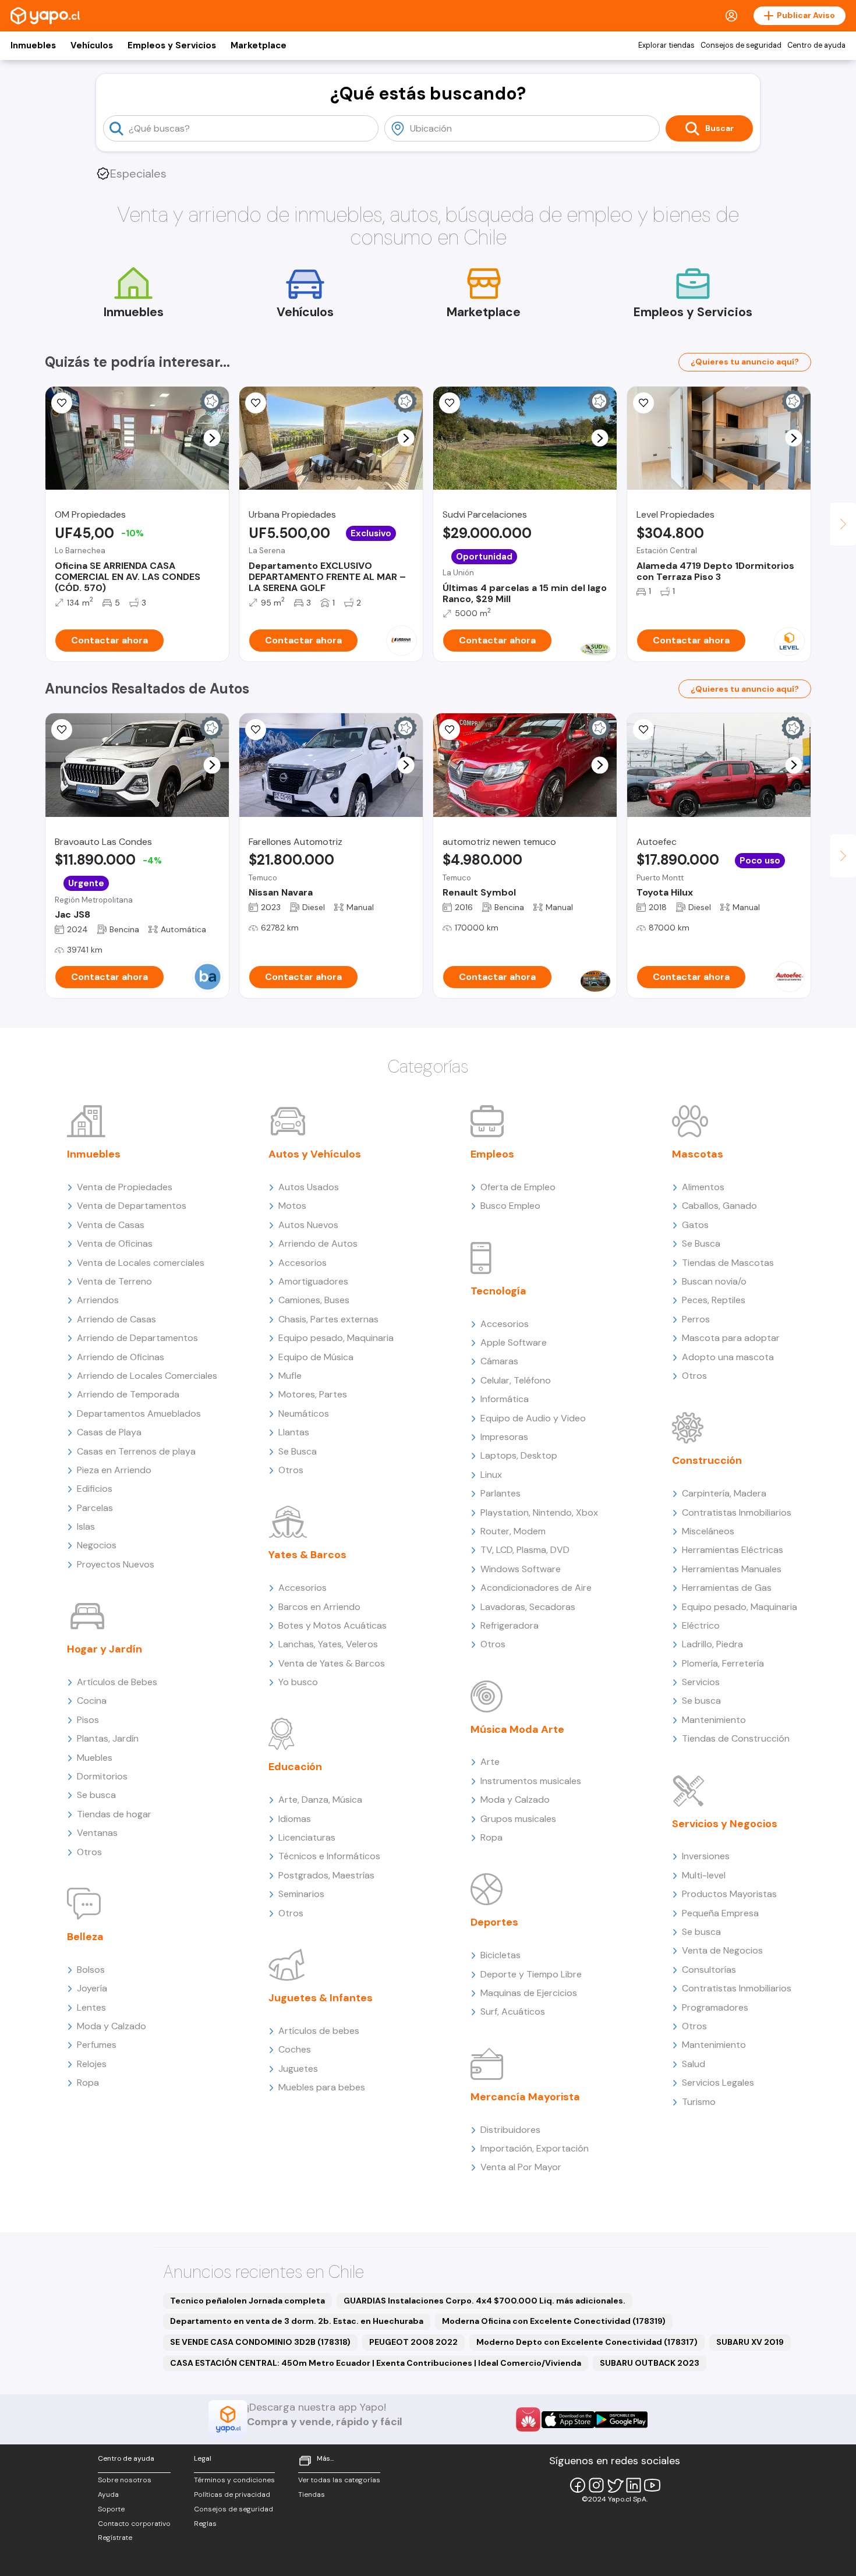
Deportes (494, 1922)
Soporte (111, 2509)
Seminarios (301, 1894)
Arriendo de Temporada (128, 1394)
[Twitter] (615, 2485)
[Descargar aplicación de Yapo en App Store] (568, 2420)
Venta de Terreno (114, 1281)
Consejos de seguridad (741, 45)
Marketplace (259, 45)
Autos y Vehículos (315, 1154)
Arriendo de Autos (318, 1243)
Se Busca (298, 1451)
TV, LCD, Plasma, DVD (525, 1550)
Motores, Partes (313, 1394)
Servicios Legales (718, 2083)
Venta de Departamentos (132, 1206)
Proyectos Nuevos (116, 1564)
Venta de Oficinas (115, 1243)
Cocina (92, 1701)
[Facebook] (578, 2485)
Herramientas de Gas (727, 1588)
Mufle (290, 1376)
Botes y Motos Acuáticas (333, 1625)
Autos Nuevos (308, 1225)
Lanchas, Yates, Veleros (328, 1644)
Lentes (91, 2007)
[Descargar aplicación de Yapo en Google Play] (621, 2420)
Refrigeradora (510, 1625)
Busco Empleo (510, 1206)
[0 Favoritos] (62, 730)
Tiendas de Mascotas (728, 1263)
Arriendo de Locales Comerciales (147, 1376)
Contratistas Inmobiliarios (737, 1512)
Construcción (707, 1460)
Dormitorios (102, 1776)
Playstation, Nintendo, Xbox (539, 1512)
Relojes (92, 2064)
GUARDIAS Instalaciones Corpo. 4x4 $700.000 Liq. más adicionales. (484, 2301)
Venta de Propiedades (125, 1187)
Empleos (492, 1154)
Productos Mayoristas (729, 1894)
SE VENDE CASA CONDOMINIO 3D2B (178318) (260, 2342)
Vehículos (92, 45)
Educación (295, 1767)
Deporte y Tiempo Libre (531, 1974)
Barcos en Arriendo (319, 1607)
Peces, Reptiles (714, 1300)
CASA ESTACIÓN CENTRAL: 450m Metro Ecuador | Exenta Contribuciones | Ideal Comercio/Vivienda (376, 2363)
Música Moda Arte (517, 1729)
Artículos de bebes (319, 2031)
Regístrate (115, 2538)
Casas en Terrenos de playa (136, 1451)
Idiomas (295, 1819)
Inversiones (706, 1856)
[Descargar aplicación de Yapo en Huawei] (528, 2419)
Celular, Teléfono (516, 1380)
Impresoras (504, 1437)
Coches (295, 2049)
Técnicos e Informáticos (329, 1856)
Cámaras (499, 1361)
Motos (292, 1206)
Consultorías (709, 1970)
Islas (86, 1526)
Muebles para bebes (322, 2087)
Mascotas (698, 1154)
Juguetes (298, 2069)
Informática (505, 1399)
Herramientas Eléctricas (733, 1550)
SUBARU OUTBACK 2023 (650, 2363)
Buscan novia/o (714, 1281)
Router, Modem (513, 1531)
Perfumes (97, 2045)
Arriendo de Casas (116, 1319)
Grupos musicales (518, 1819)
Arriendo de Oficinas (121, 1357)
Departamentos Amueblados (139, 1413)
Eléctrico (701, 1625)
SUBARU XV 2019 (750, 2342)
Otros (89, 1852)
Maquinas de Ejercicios (529, 1993)
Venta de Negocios (722, 1950)
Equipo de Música (316, 1357)
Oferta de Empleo (518, 1187)
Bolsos (91, 1970)
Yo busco (298, 1682)
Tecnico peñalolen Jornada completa (247, 2301)
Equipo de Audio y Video (533, 1418)
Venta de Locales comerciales (141, 1263)
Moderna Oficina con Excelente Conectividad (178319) (554, 2321)
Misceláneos (708, 1531)
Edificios (95, 1489)
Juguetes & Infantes (321, 1998)
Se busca (96, 1795)
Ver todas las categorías (339, 2480)
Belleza (85, 1937)
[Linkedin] (634, 2485)
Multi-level (704, 1875)
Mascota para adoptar (731, 1338)
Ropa (88, 2083)
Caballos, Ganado (719, 1206)
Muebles (95, 1758)
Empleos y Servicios (172, 45)
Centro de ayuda (816, 45)
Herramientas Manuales (732, 1569)
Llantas (294, 1432)
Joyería (92, 1988)
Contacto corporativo (134, 2524)
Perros (696, 1319)
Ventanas (97, 1833)
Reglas (205, 2524)
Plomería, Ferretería (723, 1663)
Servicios (701, 1682)
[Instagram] (596, 2485)
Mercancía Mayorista (525, 2097)
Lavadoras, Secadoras (528, 1607)
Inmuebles (33, 45)
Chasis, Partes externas (328, 1319)
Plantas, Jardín (108, 1738)
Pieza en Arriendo (114, 1470)
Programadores (715, 2007)
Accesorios (303, 1263)
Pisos (88, 1720)
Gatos (695, 1225)
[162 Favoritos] (450, 403)
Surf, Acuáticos (513, 2011)
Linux (491, 1475)
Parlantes (500, 1493)
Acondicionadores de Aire (536, 1588)
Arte (490, 1762)
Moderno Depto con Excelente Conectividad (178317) (587, 2342)
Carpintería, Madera (724, 1493)
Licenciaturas (307, 1837)
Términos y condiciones (234, 2480)
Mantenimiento (714, 1720)
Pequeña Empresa (720, 1913)
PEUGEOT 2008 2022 (413, 2342)
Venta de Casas (111, 1225)
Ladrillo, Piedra (712, 1644)
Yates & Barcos (307, 1555)
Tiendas (312, 2494)
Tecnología (498, 1291)
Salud (694, 2064)
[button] (212, 438)
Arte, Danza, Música (320, 1800)
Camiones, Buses (314, 1300)
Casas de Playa (109, 1432)
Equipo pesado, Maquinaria (336, 1338)
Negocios (97, 1545)
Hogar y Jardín (105, 1649)
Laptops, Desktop (519, 1455)
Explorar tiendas (666, 45)
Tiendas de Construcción (736, 1738)
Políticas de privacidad (232, 2494)
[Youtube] (652, 2485)
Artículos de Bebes (117, 1682)
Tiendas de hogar (114, 1814)
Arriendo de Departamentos (137, 1338)
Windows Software (521, 1569)
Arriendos (98, 1300)
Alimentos (703, 1187)
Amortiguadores (313, 1281)
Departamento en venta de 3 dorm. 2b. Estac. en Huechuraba (297, 2321)
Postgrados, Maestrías (326, 1875)
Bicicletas (500, 1955)
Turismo (699, 2102)
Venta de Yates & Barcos (332, 1663)
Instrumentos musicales (531, 1781)
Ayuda (108, 2494)
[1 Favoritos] (62, 403)
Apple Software (514, 1342)
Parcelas (95, 1508)
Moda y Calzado (112, 2026)
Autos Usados (309, 1187)
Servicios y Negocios (725, 1824)
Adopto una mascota (728, 1357)
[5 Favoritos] (643, 403)
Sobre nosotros (125, 2480)
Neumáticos (304, 1413)
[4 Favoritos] (643, 730)
